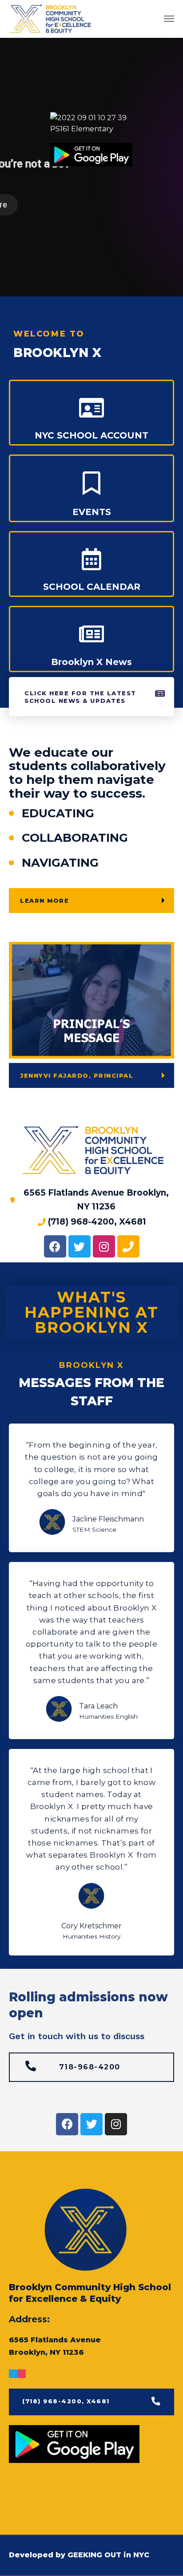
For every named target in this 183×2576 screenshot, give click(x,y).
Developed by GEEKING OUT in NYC (79, 2555)
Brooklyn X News (91, 662)
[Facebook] (55, 1246)
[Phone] (128, 1246)
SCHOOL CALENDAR (92, 587)
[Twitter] (80, 1246)
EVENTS (92, 512)
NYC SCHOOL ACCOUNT (91, 435)
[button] (94, 697)
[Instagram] (104, 1246)
